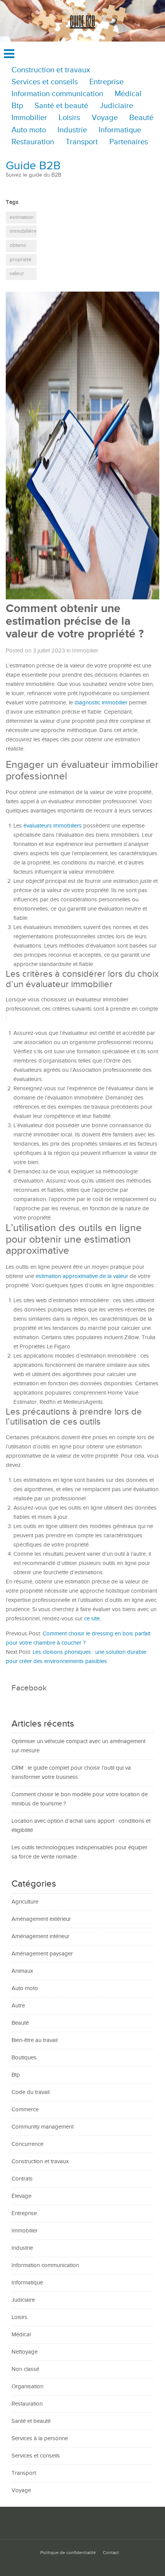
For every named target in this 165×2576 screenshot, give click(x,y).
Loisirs (69, 118)
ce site (92, 1619)
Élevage (21, 2196)
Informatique (120, 130)
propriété (21, 260)
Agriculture (25, 1902)
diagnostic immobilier (101, 703)
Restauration (33, 142)
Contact (111, 2553)
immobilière (23, 231)
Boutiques (24, 2058)
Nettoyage (25, 2352)
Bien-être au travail (35, 2040)
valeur (17, 274)
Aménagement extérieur (41, 1919)
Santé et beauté (61, 106)
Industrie (72, 130)
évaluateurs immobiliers (53, 826)
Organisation (27, 2387)
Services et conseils (45, 82)
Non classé (25, 2369)
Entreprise (106, 82)
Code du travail (31, 2092)
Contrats (22, 2179)
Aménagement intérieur (40, 1936)
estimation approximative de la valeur (83, 1276)
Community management (43, 2127)
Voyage (105, 118)
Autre (18, 2006)
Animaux (22, 1971)
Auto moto (29, 130)
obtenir (18, 245)
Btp (17, 106)
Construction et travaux (51, 70)
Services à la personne (40, 2438)
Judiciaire (116, 106)
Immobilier (29, 118)
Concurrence (27, 2144)
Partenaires (129, 142)
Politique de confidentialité (68, 2553)
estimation (22, 217)
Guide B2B (33, 166)
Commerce (25, 2110)
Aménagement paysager (42, 1954)
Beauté (141, 118)
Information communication (57, 94)
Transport (82, 142)
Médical (128, 94)
